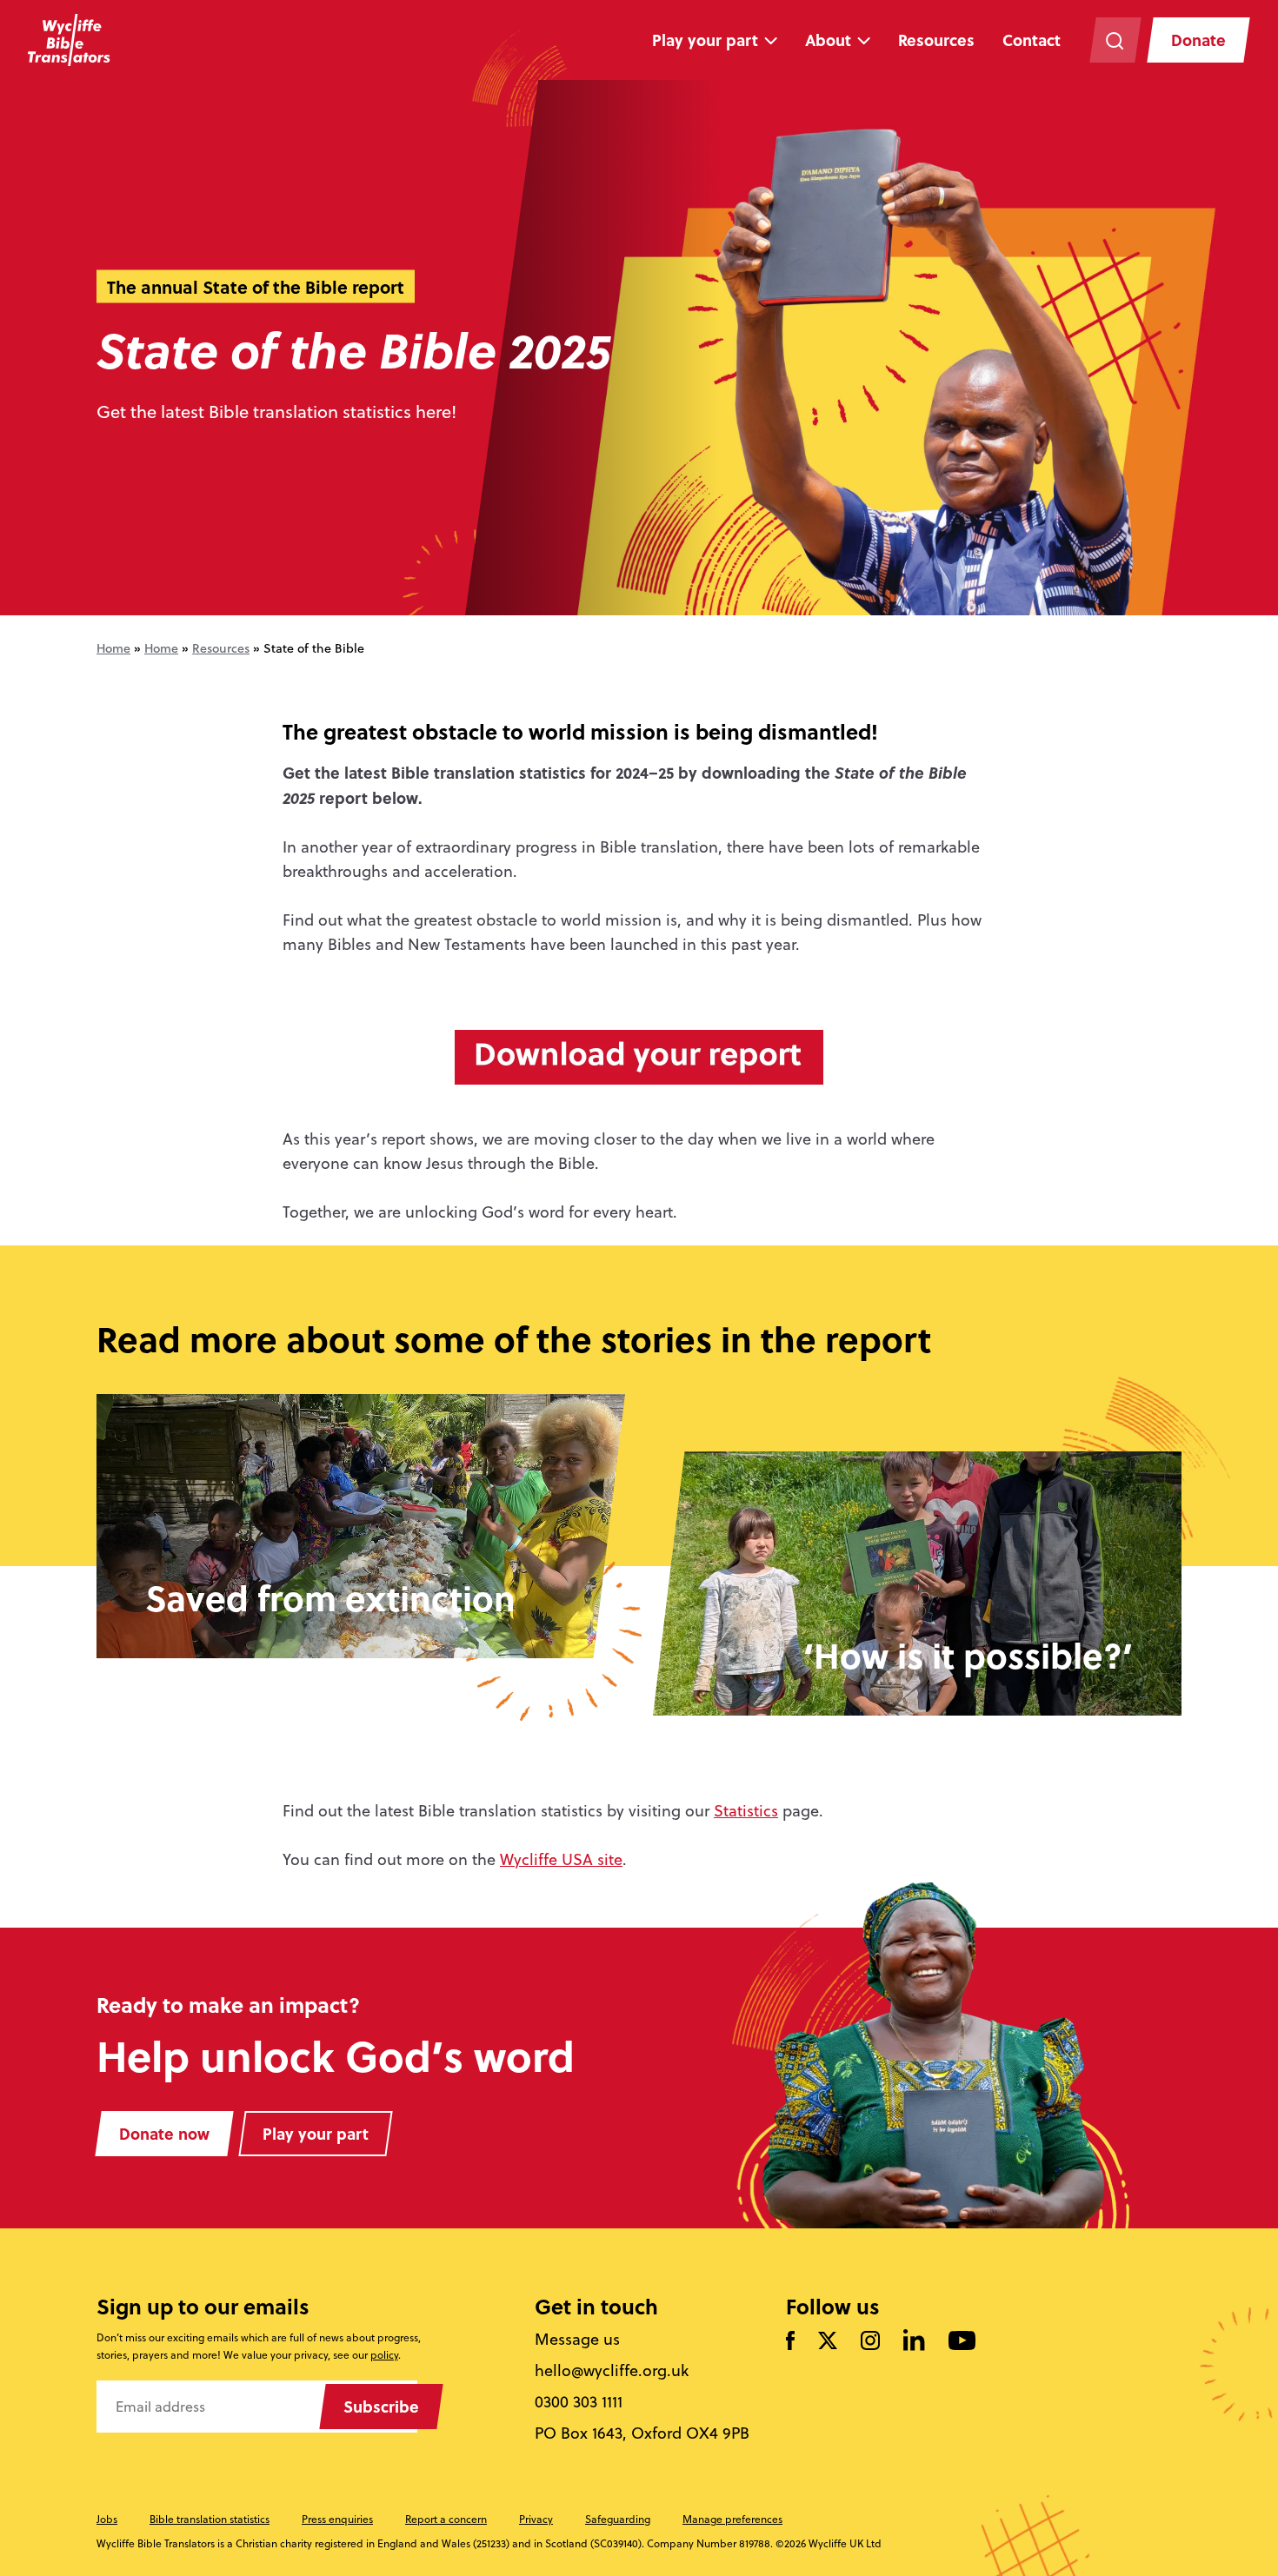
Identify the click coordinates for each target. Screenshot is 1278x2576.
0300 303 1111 (579, 2402)
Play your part (705, 40)
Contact (1032, 40)
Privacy (536, 2519)
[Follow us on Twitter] (828, 2342)
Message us (577, 2340)
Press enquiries (337, 2519)
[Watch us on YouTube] (962, 2342)
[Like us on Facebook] (790, 2342)
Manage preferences (732, 2519)
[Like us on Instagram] (870, 2342)
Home (113, 648)
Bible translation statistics (210, 2519)
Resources (936, 40)
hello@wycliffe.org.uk (612, 2371)
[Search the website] (1115, 40)
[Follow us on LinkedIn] (914, 2341)
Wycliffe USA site (561, 1859)
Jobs (107, 2519)
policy (384, 2355)
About (828, 40)
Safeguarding (618, 2519)
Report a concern (446, 2519)
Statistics (746, 1811)
